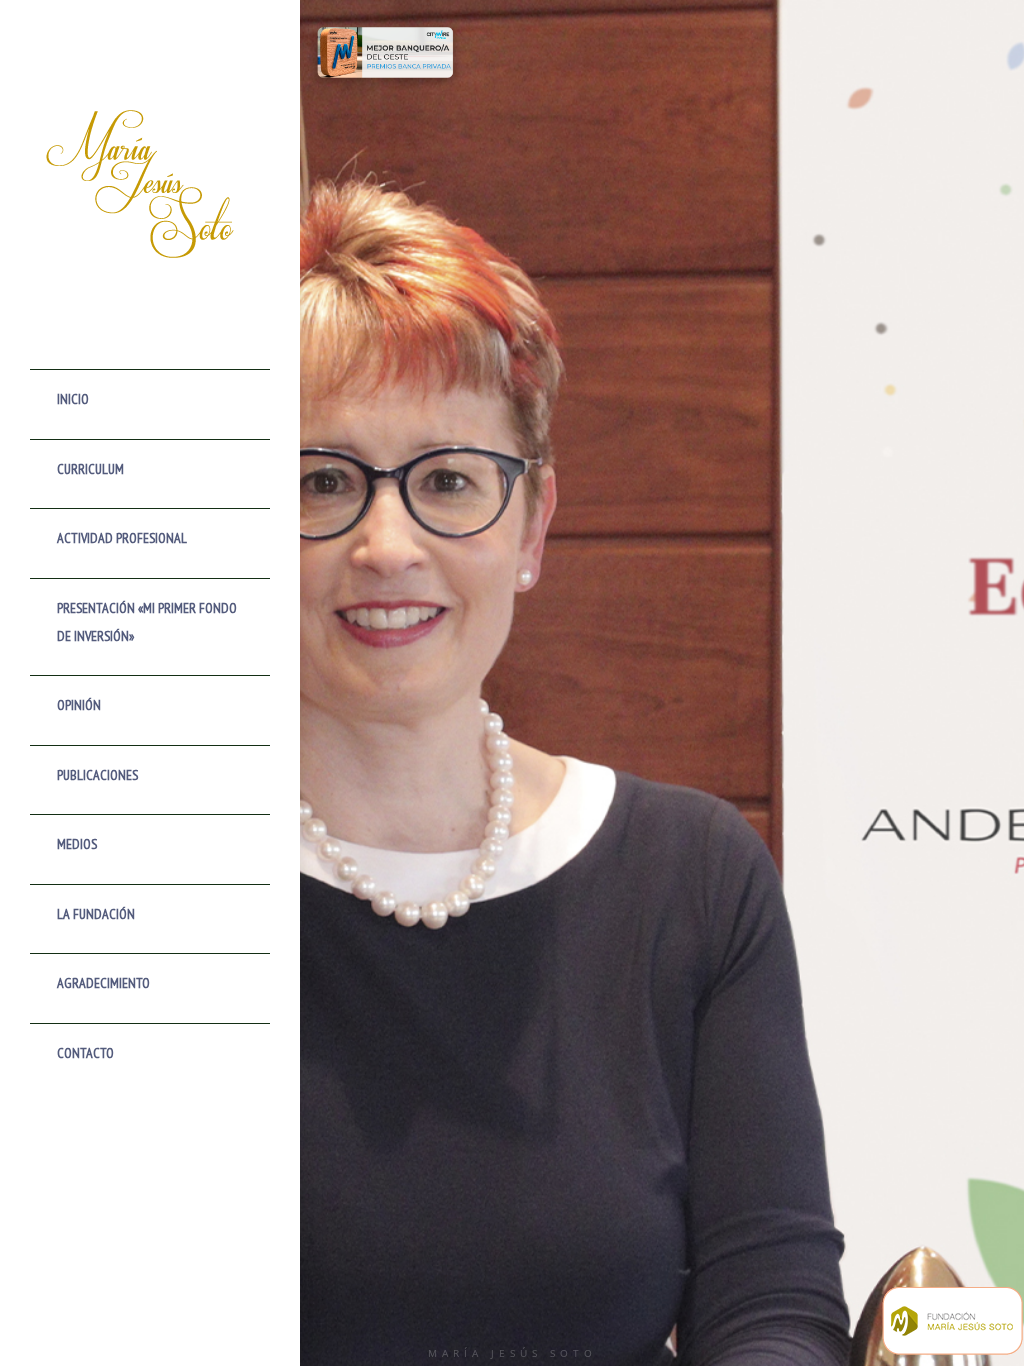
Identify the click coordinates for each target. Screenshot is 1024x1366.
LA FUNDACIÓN (96, 914)
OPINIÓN (79, 705)
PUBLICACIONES (97, 775)
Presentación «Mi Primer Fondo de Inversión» (147, 622)
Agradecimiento (103, 983)
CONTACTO (85, 1053)
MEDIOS (77, 844)
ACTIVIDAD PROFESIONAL (122, 538)
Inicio (73, 399)
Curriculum (90, 469)
